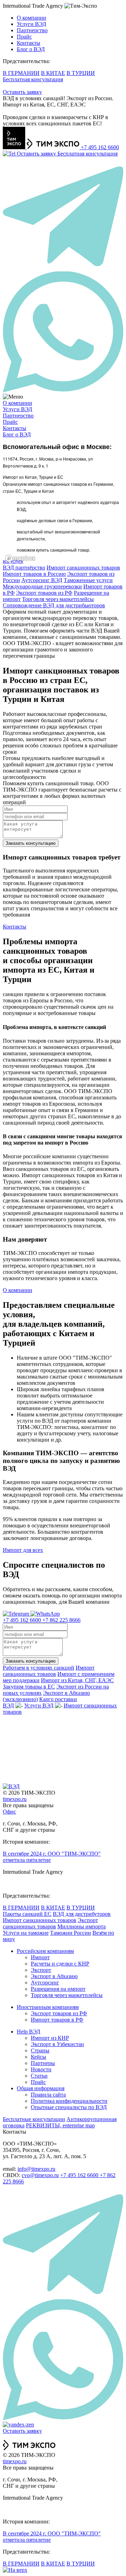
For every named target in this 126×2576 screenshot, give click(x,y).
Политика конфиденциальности (69, 2101)
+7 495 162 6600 (100, 147)
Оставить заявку (22, 92)
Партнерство (32, 30)
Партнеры (43, 2063)
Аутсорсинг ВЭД (42, 580)
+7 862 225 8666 (61, 1620)
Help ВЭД (29, 2032)
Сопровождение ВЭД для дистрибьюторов (54, 605)
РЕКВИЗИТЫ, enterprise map (60, 2125)
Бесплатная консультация (33, 79)
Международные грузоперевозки (42, 586)
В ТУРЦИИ (81, 73)
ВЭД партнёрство (24, 568)
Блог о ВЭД (31, 49)
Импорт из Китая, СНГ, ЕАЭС (77, 1680)
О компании (31, 18)
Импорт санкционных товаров (83, 568)
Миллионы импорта (82, 1926)
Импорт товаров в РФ (57, 2020)
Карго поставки (58, 1699)
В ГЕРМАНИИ (21, 73)
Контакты (29, 43)
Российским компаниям (45, 1951)
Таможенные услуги (88, 580)
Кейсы (38, 2057)
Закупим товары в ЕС (29, 1687)
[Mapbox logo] (20, 558)
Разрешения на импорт (58, 1989)
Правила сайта (48, 2095)
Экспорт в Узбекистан (57, 2044)
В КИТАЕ (53, 73)
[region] (63, 501)
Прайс (24, 37)
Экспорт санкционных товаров (50, 1923)
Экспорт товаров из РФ (44, 593)
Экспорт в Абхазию (54, 1976)
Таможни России (71, 1933)
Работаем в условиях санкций (38, 1668)
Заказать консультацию (31, 843)
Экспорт (41, 1970)
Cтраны (40, 2050)
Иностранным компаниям (48, 2007)
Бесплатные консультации (34, 2119)
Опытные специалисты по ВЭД (69, 2107)
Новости (41, 2069)
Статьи (39, 2076)
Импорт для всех (23, 1550)
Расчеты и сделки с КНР (60, 1964)
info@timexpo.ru (36, 2169)
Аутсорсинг (45, 1983)
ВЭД (8, 1705)
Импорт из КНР (50, 2038)
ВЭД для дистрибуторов (82, 1914)
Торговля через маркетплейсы (58, 599)
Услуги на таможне (26, 1933)
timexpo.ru (15, 1799)
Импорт (40, 1957)
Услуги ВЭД (31, 24)
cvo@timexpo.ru (40, 2175)
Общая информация (41, 2088)
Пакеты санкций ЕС (27, 1914)
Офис (9, 1812)
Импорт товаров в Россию (34, 574)
